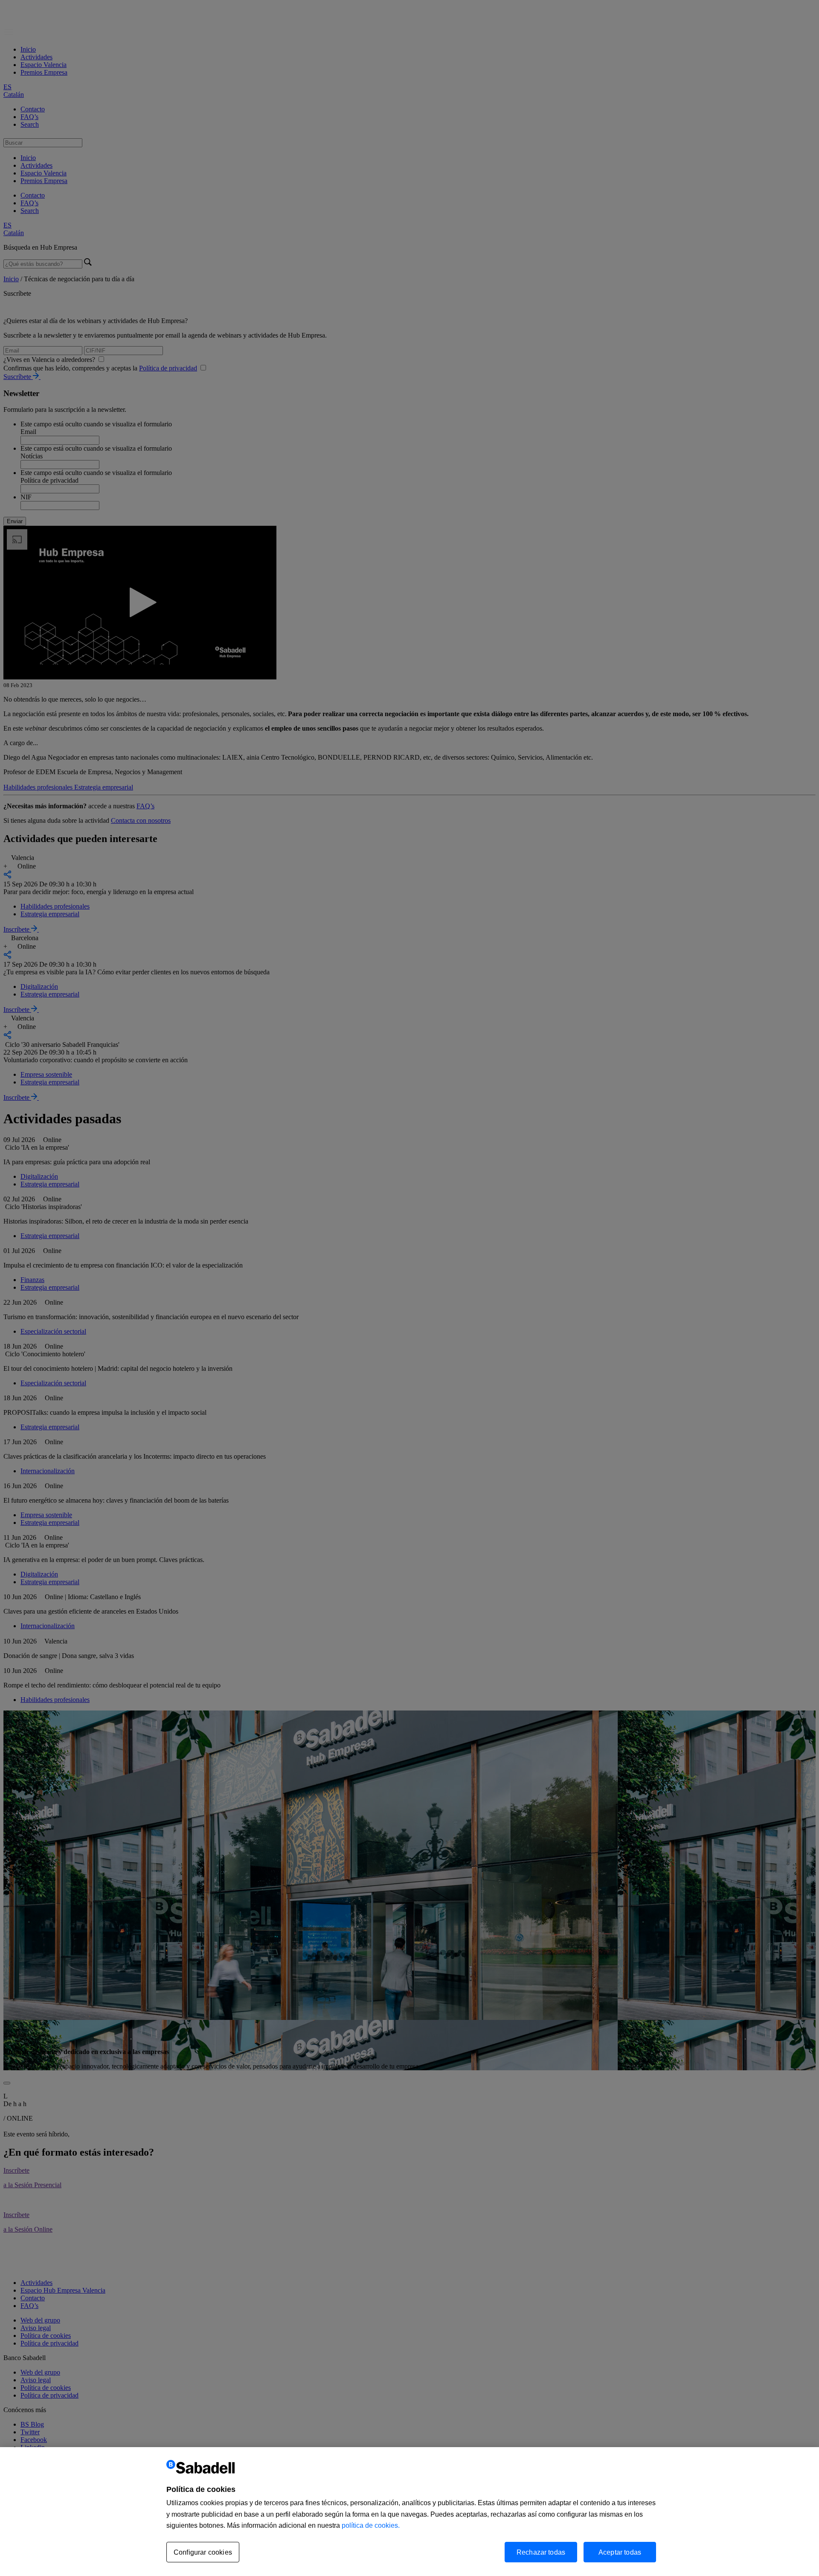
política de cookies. (371, 2525)
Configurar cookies (203, 2552)
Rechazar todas (541, 2552)
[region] (409, 2512)
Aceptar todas (620, 2552)
